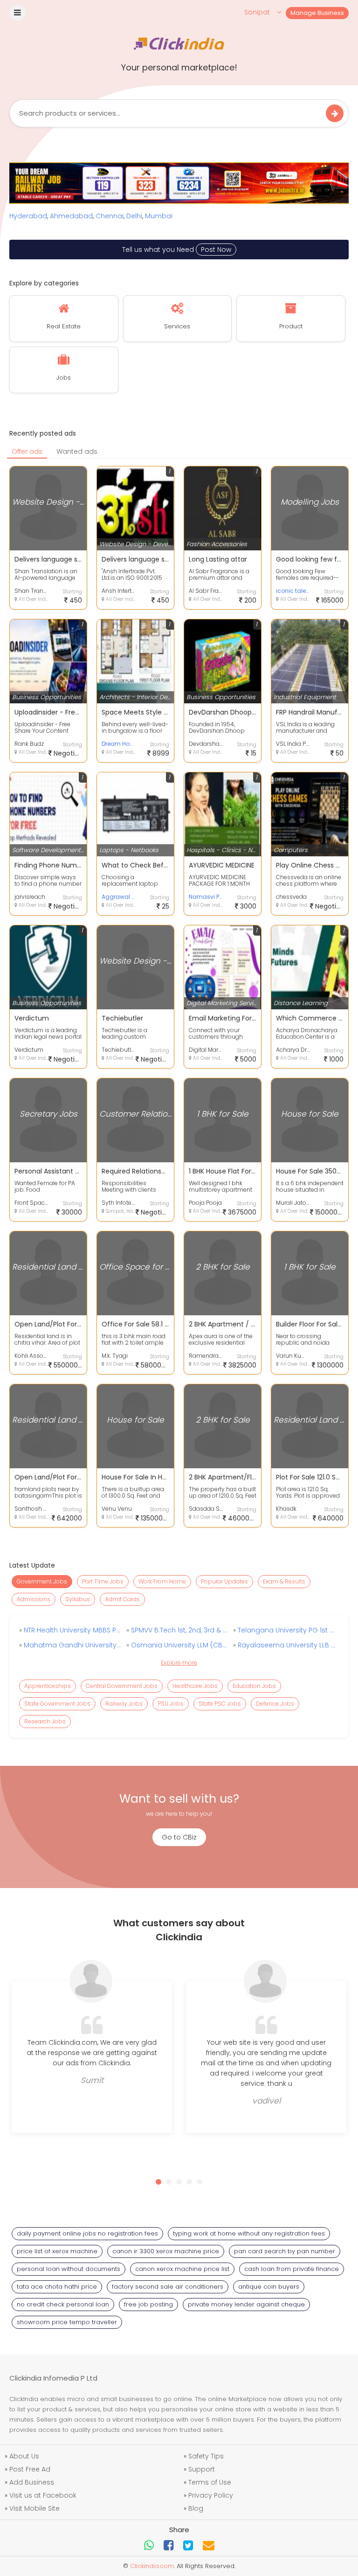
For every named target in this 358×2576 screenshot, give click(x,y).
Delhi (134, 216)
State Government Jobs (57, 1704)
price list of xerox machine (57, 2251)
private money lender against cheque (246, 2304)
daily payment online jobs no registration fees (87, 2233)
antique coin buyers (269, 2287)
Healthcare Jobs (195, 1686)
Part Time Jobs (103, 1581)
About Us (24, 2456)
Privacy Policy (211, 2495)
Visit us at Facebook (43, 2495)
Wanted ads (77, 451)
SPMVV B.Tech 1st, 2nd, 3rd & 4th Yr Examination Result (179, 1630)
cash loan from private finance (292, 2269)
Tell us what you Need (177, 250)
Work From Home (162, 1581)
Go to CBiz (179, 1837)
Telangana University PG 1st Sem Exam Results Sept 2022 (286, 1630)
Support (202, 2469)
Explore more (179, 1663)
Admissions (34, 1599)
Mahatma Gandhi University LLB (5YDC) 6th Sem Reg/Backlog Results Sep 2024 (72, 1645)
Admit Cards (122, 1599)
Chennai (110, 216)
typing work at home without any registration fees (249, 2233)
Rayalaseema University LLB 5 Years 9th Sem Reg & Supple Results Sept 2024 (286, 1645)
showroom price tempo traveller (67, 2322)
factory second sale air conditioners (168, 2287)
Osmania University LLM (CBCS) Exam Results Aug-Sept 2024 (179, 1645)
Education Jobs (254, 1686)
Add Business (32, 2482)
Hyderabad (28, 216)
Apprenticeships (48, 1686)
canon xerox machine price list (182, 2269)
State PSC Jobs (220, 1704)
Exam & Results (284, 1581)
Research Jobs (45, 1721)
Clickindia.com (152, 2566)
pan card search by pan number (285, 2251)
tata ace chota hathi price (57, 2287)
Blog (196, 2508)
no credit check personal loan (63, 2304)
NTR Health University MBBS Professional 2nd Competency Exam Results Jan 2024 (72, 1630)
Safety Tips (206, 2456)
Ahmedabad (71, 216)
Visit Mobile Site (34, 2508)
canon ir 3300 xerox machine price (166, 2251)
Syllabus (78, 1599)
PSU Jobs (171, 1704)
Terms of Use (210, 2482)
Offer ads (27, 451)
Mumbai (159, 216)
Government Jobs (42, 1581)
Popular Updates (224, 1581)
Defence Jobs (275, 1704)
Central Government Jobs (122, 1686)
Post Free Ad (30, 2469)
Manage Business (317, 13)
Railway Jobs (124, 1704)
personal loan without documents (69, 2269)
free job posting (148, 2304)
